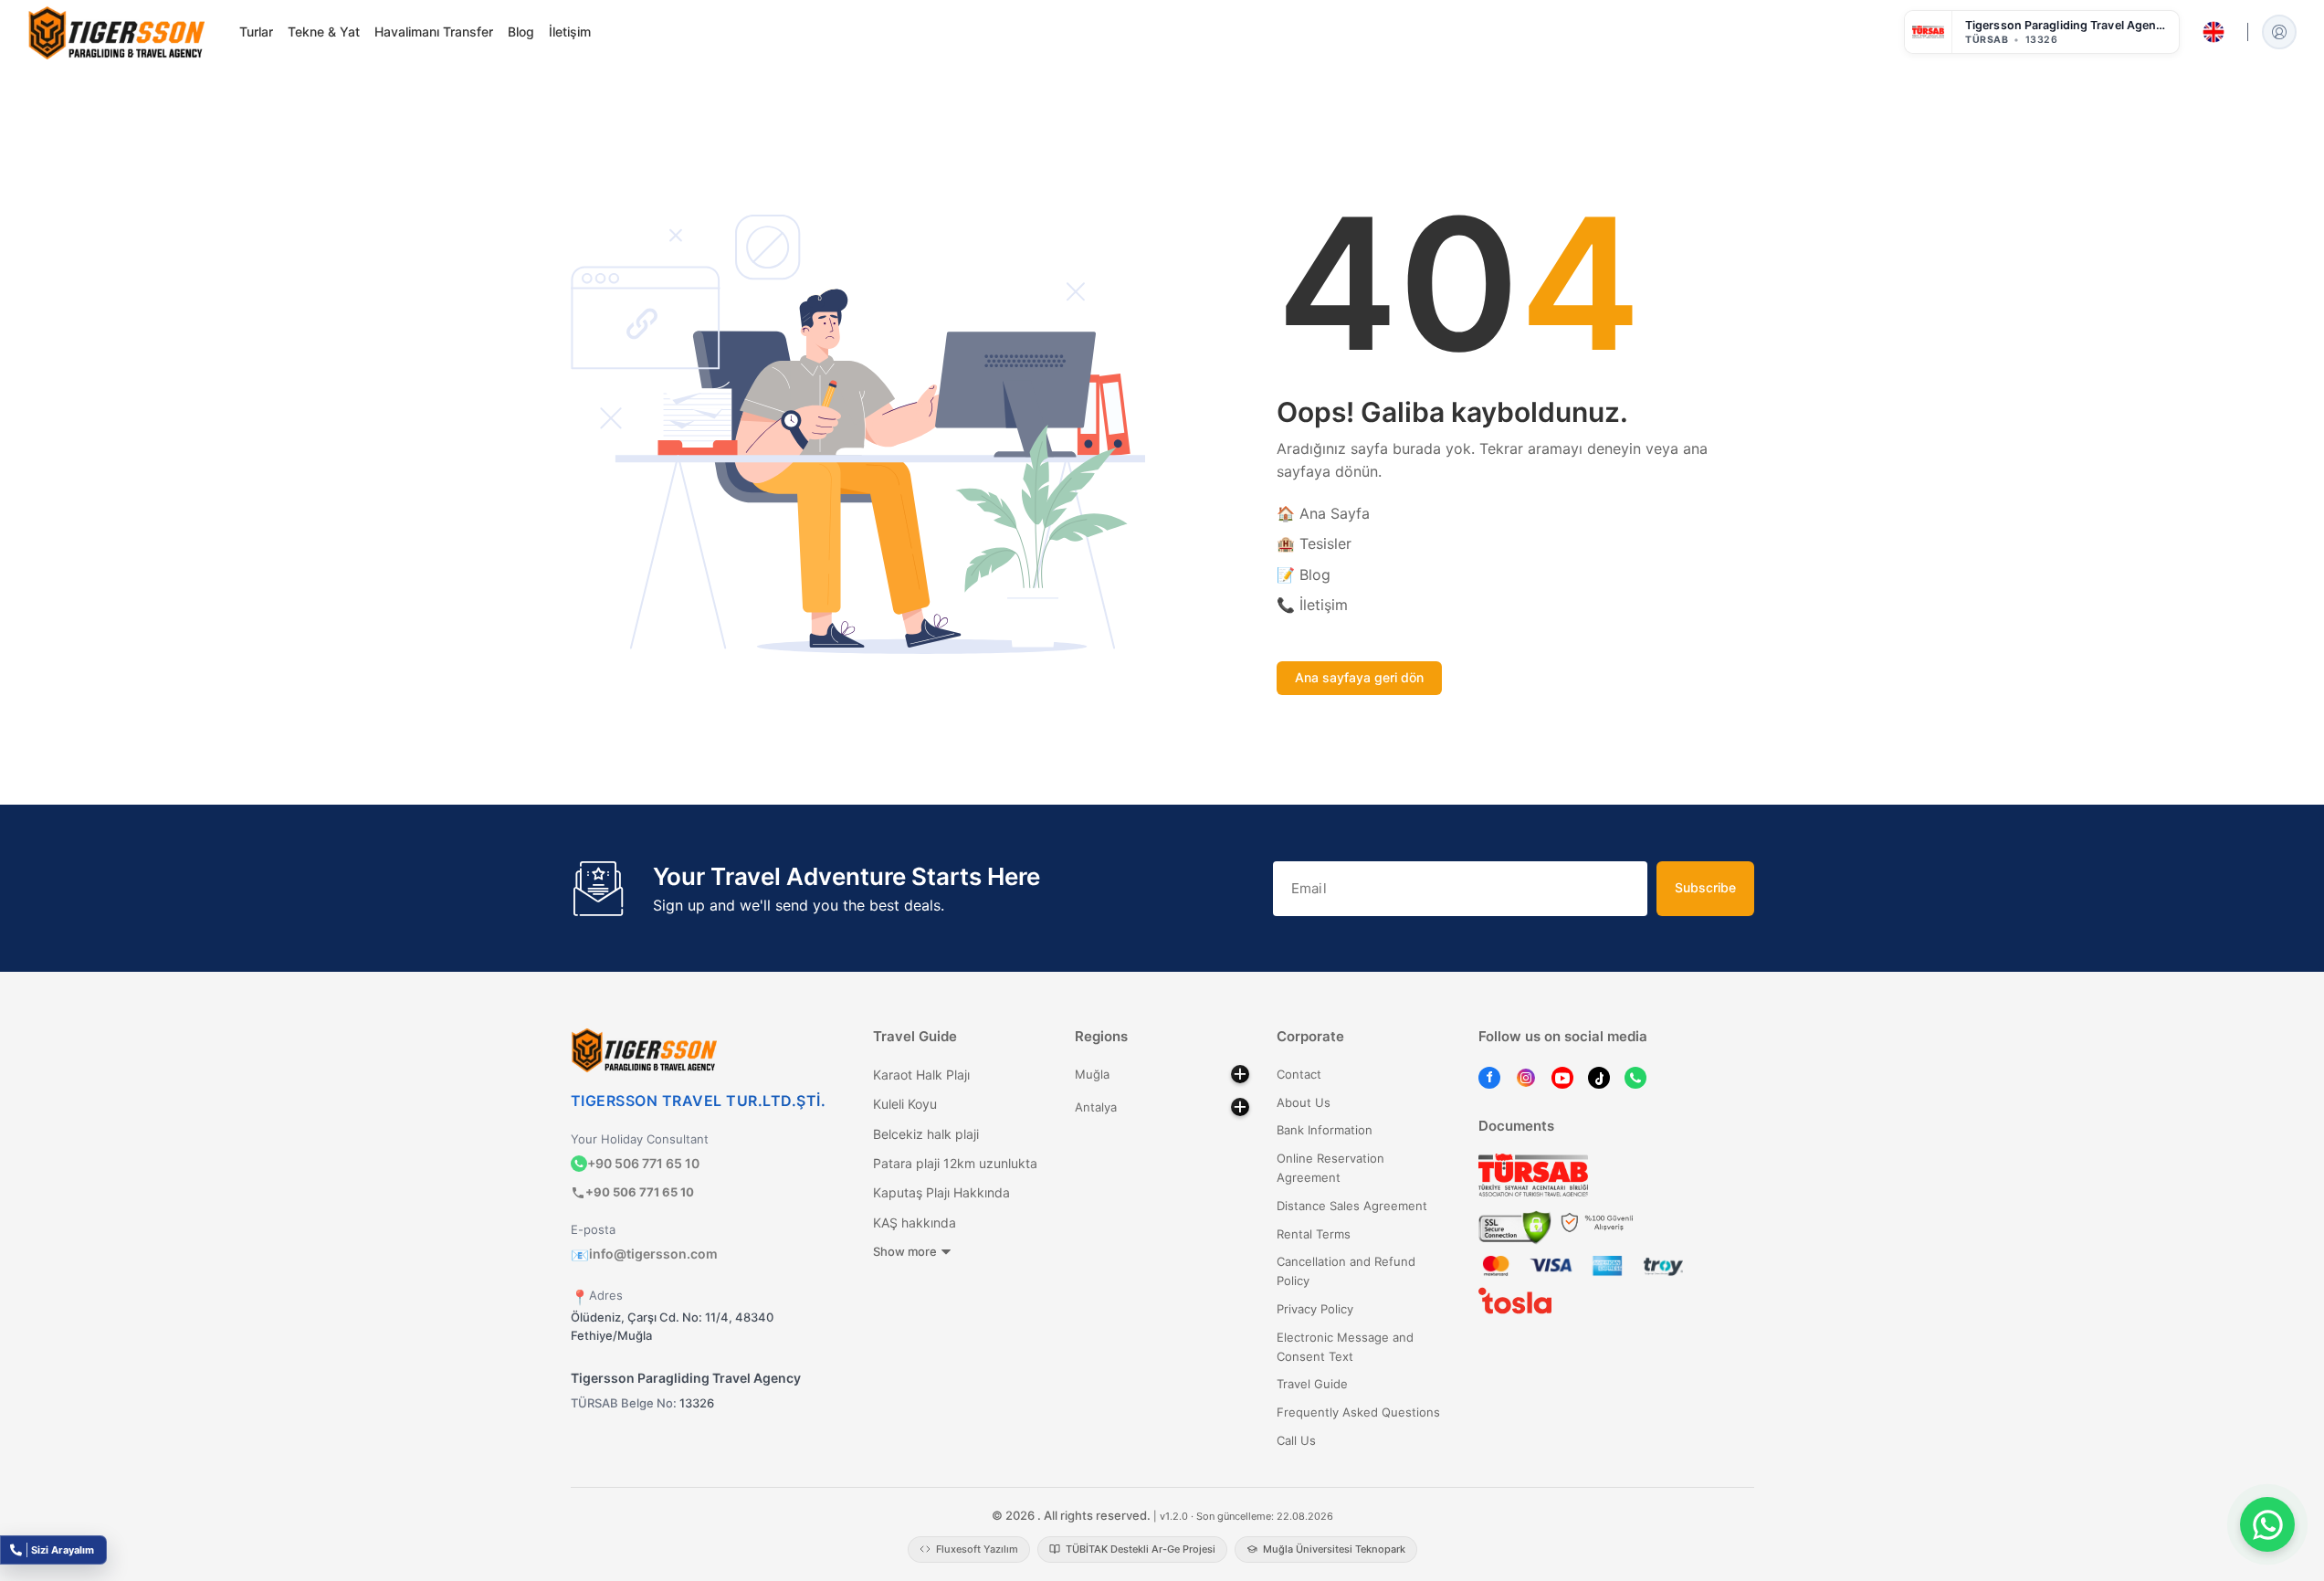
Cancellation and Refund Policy (1346, 1271)
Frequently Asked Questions (1358, 1412)
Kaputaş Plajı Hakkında (941, 1192)
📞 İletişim (1312, 605)
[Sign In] (2279, 32)
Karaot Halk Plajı (921, 1075)
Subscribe (1705, 887)
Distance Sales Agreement (1352, 1206)
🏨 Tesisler (1314, 543)
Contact (1299, 1074)
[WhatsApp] (1635, 1077)
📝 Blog (1304, 574)
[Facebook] (1489, 1077)
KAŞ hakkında (915, 1223)
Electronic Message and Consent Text (1345, 1347)
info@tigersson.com (644, 1254)
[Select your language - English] (2214, 32)
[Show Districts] (1240, 1074)
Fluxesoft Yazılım (977, 1549)
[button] (2042, 32)
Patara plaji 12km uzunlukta (955, 1163)
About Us (1304, 1102)
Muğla (1092, 1074)
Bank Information (1325, 1130)
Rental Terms (1314, 1234)
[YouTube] (1562, 1077)
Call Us (1296, 1440)
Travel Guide (1312, 1384)
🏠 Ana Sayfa (1323, 513)
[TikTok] (1599, 1077)
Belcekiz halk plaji (926, 1134)
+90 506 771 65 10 (643, 1163)
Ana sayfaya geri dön (1359, 677)
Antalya (1096, 1107)
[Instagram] (1526, 1077)
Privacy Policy (1315, 1309)
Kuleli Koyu (905, 1104)
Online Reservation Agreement (1330, 1168)
